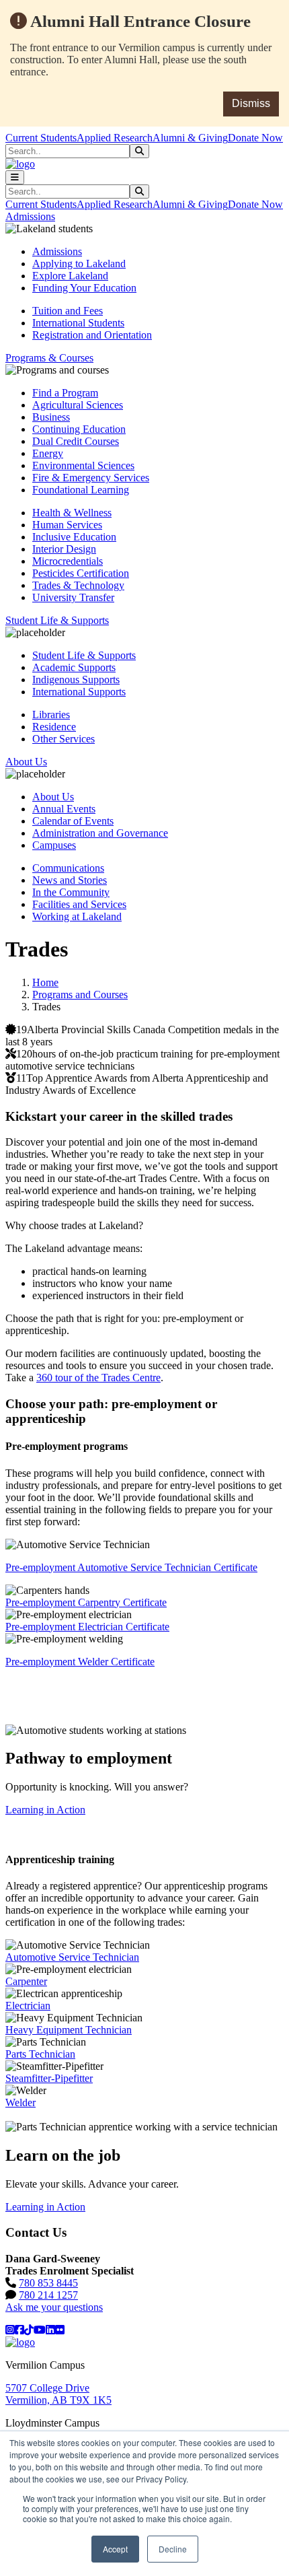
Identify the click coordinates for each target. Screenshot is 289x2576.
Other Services (64, 739)
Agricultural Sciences (78, 405)
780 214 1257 (48, 2295)
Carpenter (26, 1981)
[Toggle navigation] (15, 177)
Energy (48, 453)
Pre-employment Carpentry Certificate (86, 1602)
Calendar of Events (73, 821)
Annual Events (64, 809)
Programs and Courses (80, 995)
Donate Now (255, 138)
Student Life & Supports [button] (57, 620)
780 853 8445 (48, 2283)
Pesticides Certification (81, 573)
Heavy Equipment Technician (69, 2030)
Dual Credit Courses (76, 441)
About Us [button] (26, 762)
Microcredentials (68, 561)
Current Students (41, 138)
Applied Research (115, 138)
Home (45, 982)
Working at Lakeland (77, 916)
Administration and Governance (100, 833)
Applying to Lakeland (79, 264)
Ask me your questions (54, 2307)
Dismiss (251, 103)
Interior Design (64, 549)
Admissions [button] (30, 216)
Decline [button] (173, 2549)
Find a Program (65, 393)
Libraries (51, 715)
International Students (78, 323)
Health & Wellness (72, 513)
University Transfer (73, 597)
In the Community (71, 892)
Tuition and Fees (68, 311)
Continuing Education (79, 429)
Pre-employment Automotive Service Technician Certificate (131, 1567)
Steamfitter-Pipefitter (49, 2078)
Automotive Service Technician (72, 1957)
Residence (54, 727)
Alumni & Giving (190, 138)
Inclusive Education (74, 537)
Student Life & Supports (84, 655)
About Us (53, 797)
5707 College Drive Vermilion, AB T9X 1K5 (58, 2394)
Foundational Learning (81, 490)
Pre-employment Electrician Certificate (87, 1627)
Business (51, 417)
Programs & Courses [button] (49, 358)
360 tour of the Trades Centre (98, 1378)
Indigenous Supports (76, 680)
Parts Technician (40, 2054)
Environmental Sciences (83, 465)
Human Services (67, 525)
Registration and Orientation (92, 335)
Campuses (54, 845)
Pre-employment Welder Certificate (80, 1662)
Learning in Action (45, 1810)
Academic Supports (74, 667)
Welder (20, 2102)
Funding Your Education (84, 288)
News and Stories (70, 880)
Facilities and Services (79, 904)
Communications (68, 868)
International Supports (79, 692)
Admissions (57, 251)
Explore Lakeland (70, 276)
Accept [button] (115, 2549)
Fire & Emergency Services (91, 478)
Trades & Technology (78, 585)
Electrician (28, 2006)
